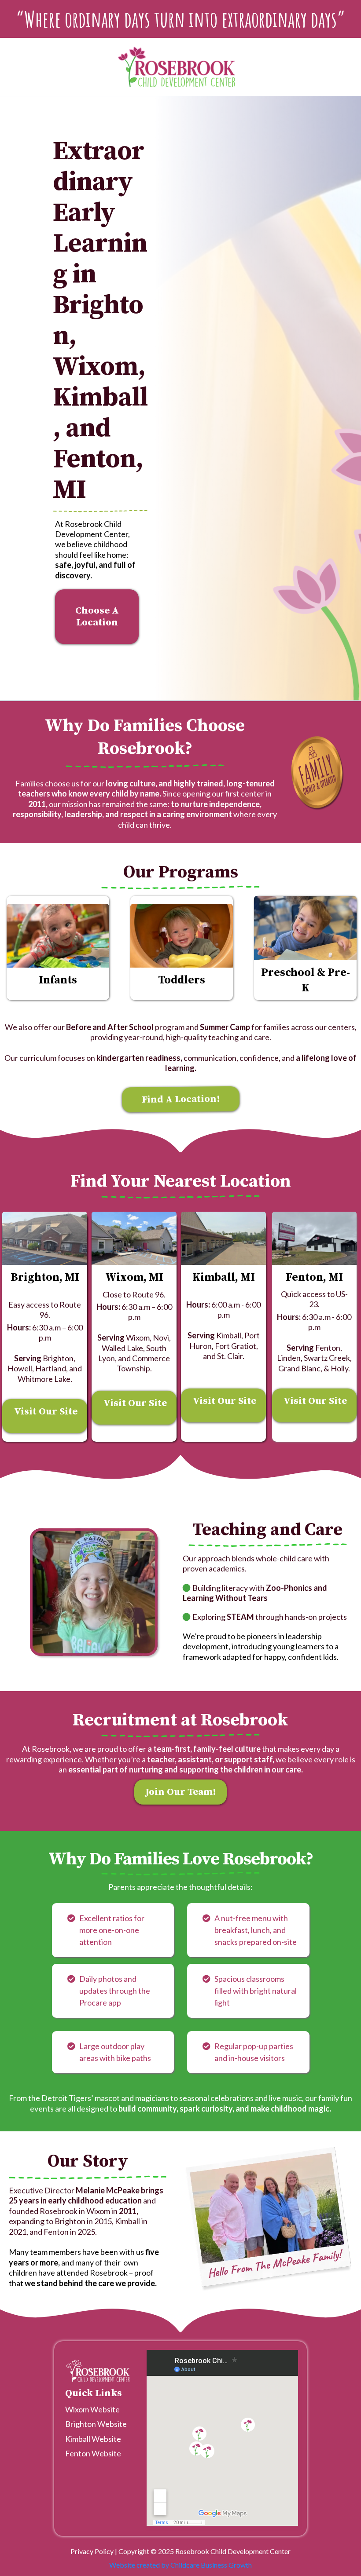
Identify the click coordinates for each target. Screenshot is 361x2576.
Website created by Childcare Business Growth (180, 2565)
